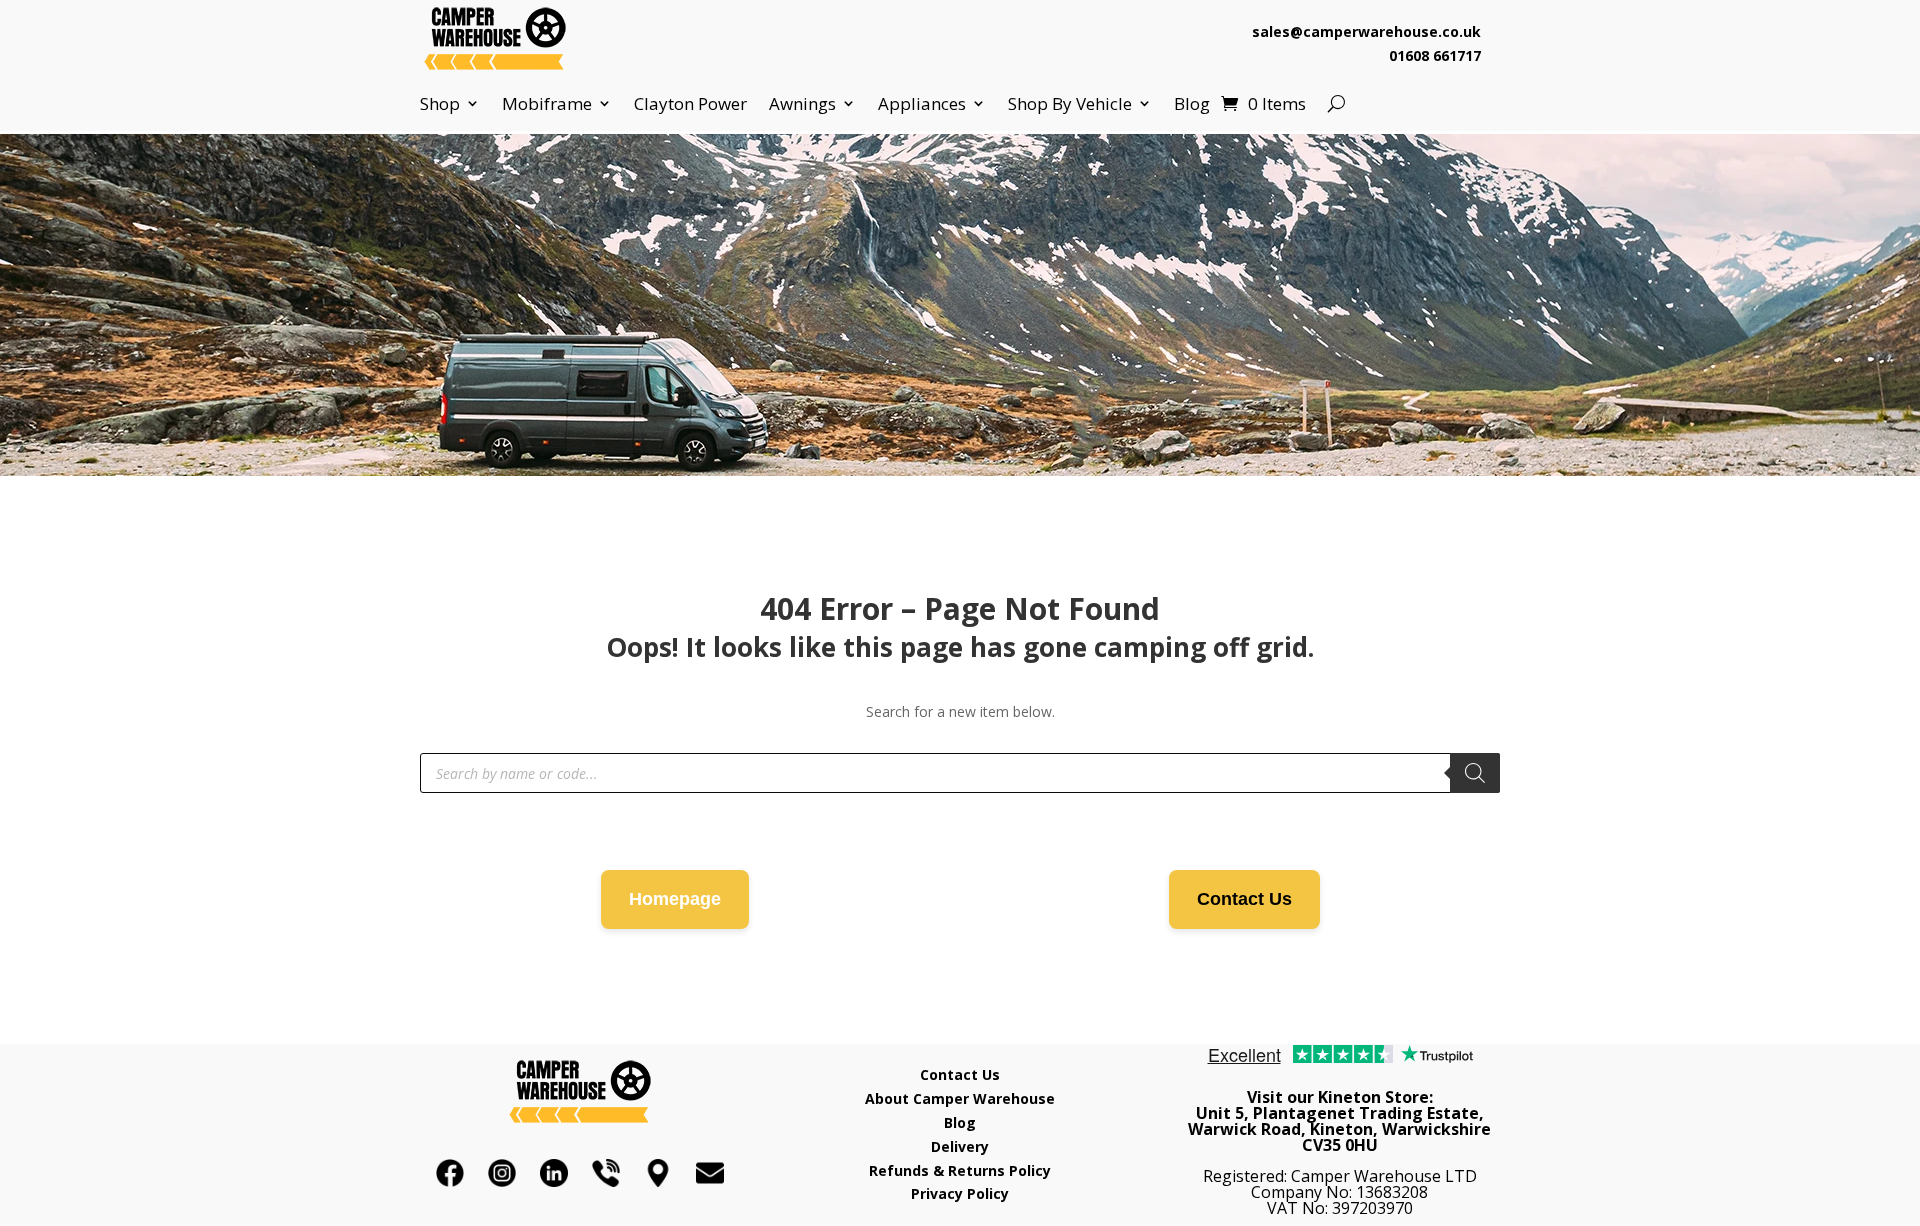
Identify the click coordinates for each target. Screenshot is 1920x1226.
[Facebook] (450, 1173)
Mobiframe (547, 104)
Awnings (802, 104)
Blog (1192, 104)
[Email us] (710, 1173)
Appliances (922, 104)
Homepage (675, 899)
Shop (440, 104)
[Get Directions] (658, 1173)
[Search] (1475, 773)
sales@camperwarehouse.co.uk (1366, 31)
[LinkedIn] (554, 1173)
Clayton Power (690, 104)
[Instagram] (502, 1173)
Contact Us (1244, 899)
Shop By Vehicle (1070, 104)
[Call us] (606, 1173)
